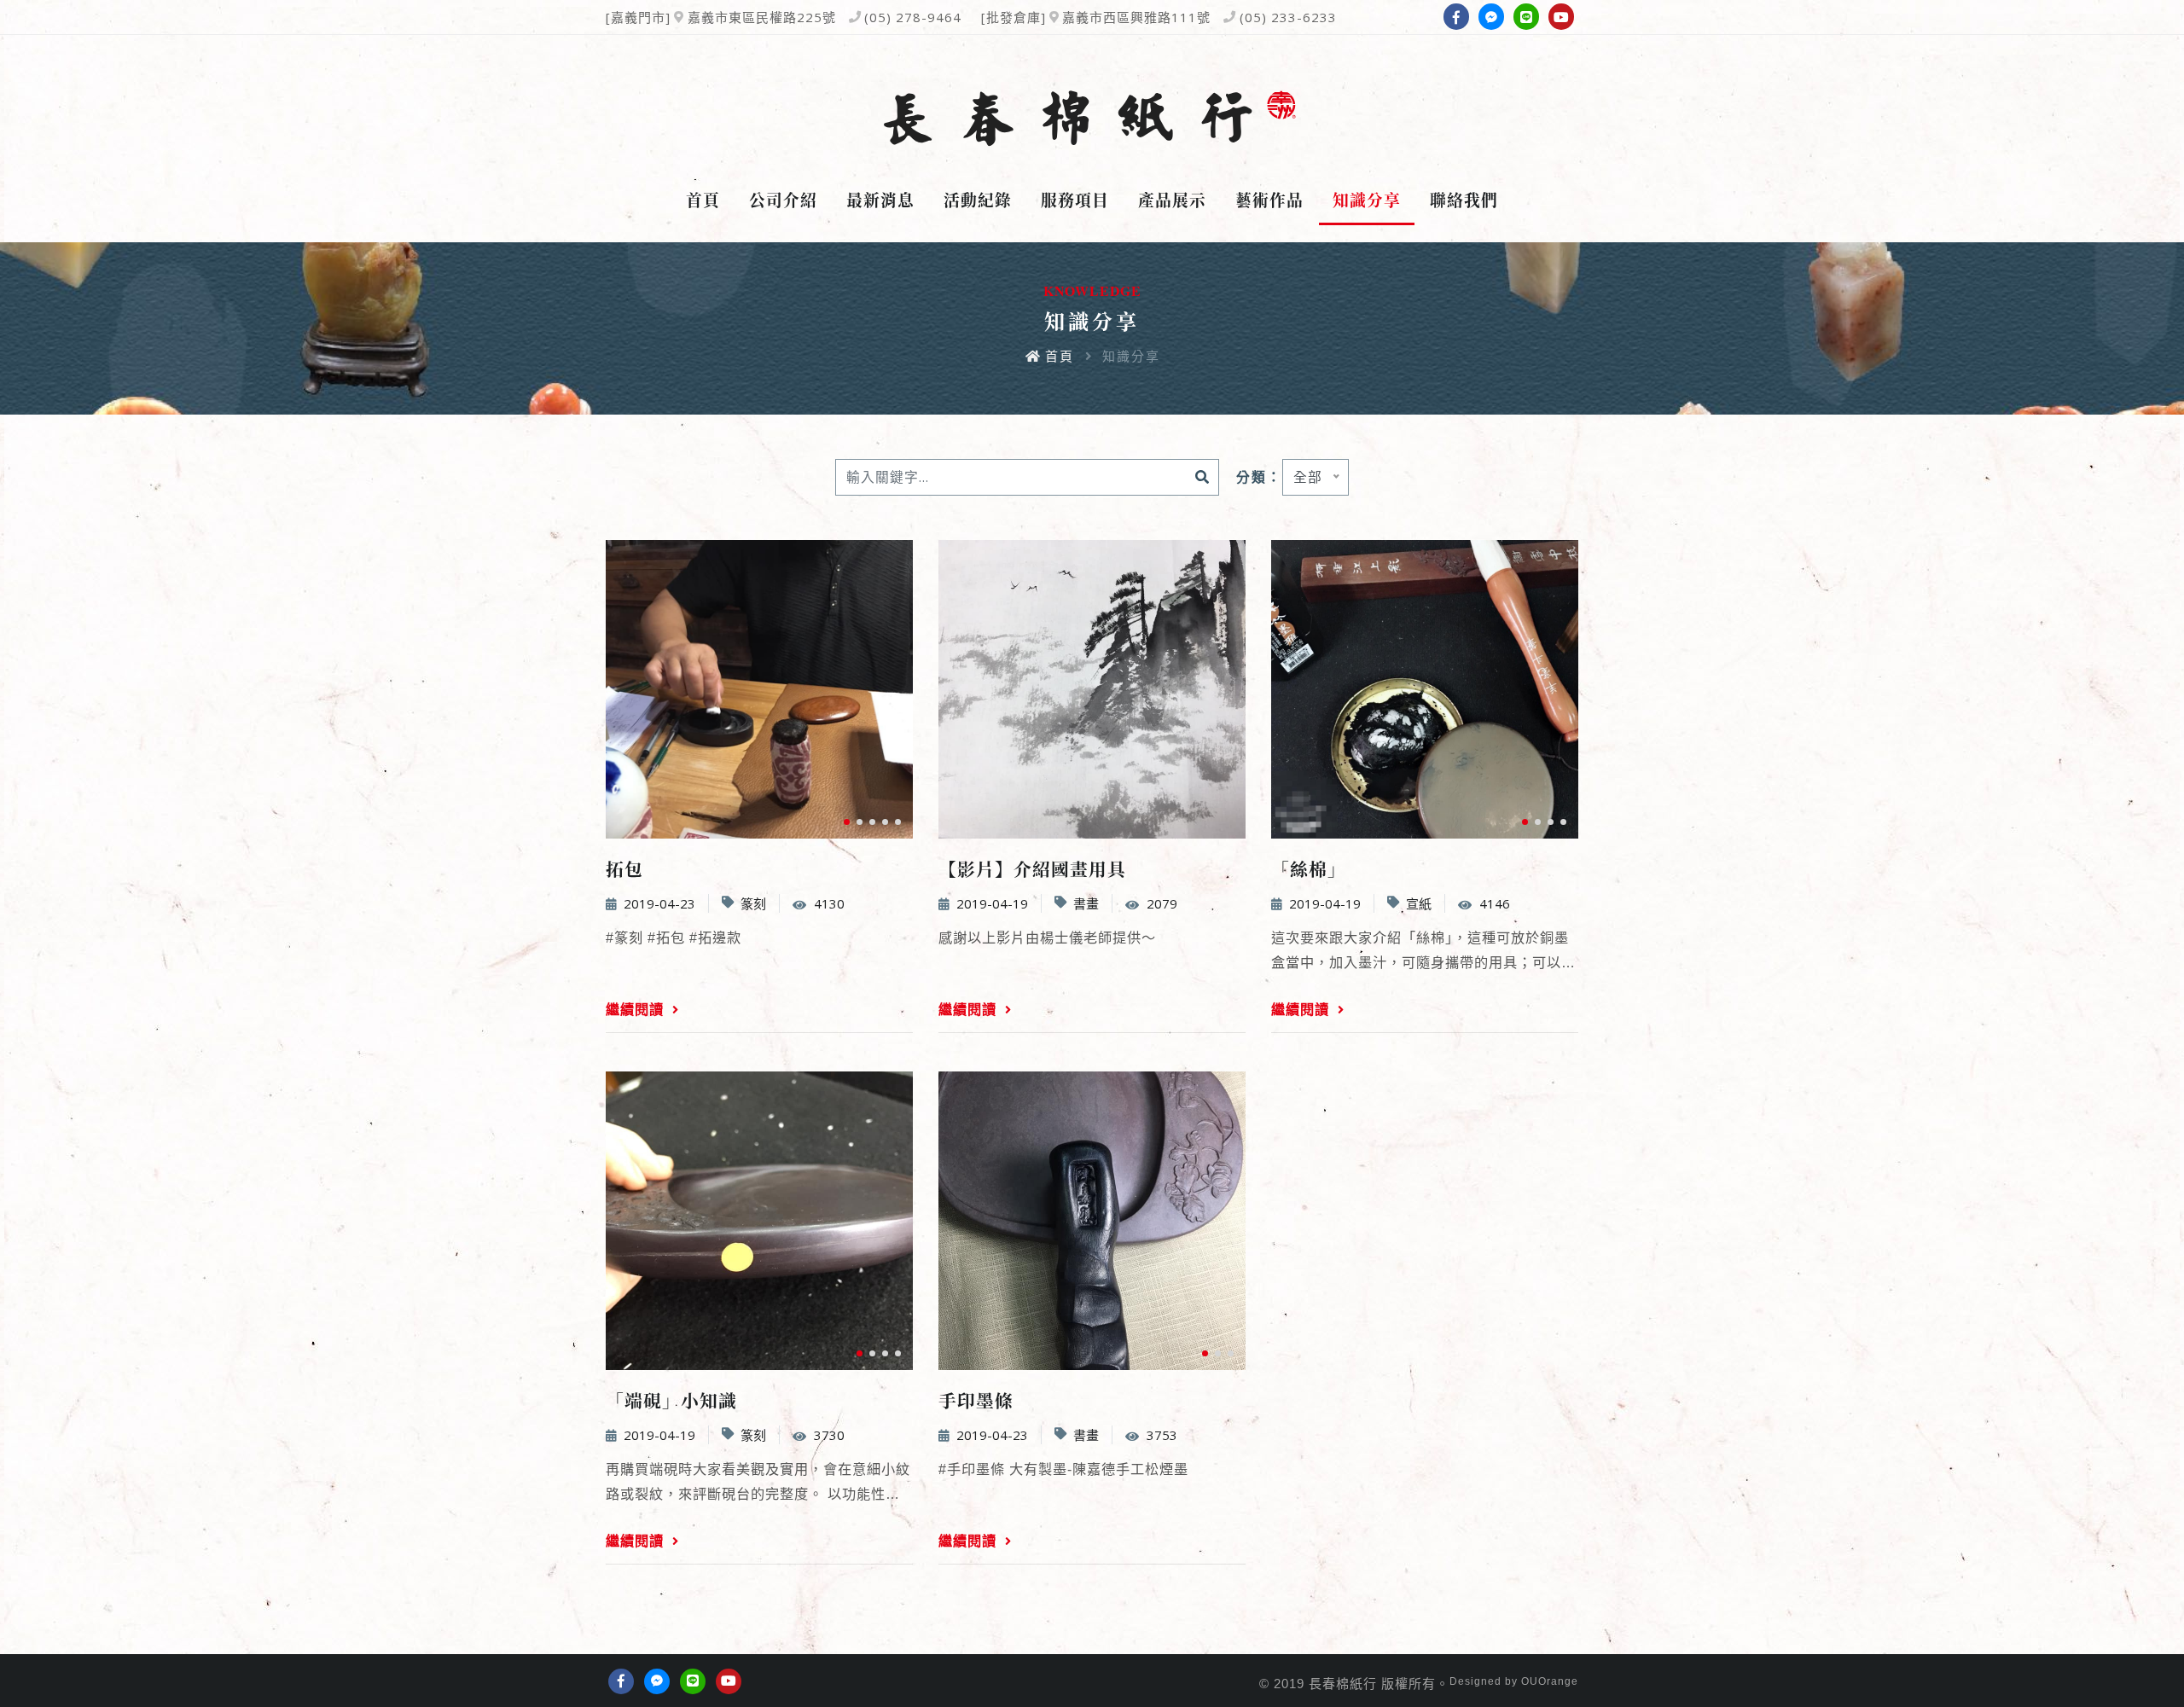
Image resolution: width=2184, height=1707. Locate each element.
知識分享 (1367, 200)
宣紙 (1419, 903)
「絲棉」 (1309, 868)
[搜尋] (1202, 477)
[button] (847, 822)
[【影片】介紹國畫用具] (1092, 689)
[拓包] (759, 689)
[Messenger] (1491, 16)
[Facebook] (1456, 16)
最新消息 (880, 200)
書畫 (1086, 903)
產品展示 (1172, 200)
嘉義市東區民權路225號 (762, 17)
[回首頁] (1092, 119)
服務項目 (1075, 200)
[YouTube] (1561, 16)
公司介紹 (783, 200)
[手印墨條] (1092, 1221)
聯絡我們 (1464, 200)
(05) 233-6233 (1288, 17)
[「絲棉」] (1425, 689)
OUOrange (1550, 1681)
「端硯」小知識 (671, 1400)
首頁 (703, 200)
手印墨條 (976, 1400)
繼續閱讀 (637, 1009)
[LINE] (1526, 16)
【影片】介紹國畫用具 (1032, 868)
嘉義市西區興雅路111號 (1136, 17)
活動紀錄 (978, 200)
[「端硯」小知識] (759, 1221)
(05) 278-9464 (913, 17)
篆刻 (753, 903)
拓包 (624, 868)
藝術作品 (1269, 200)
